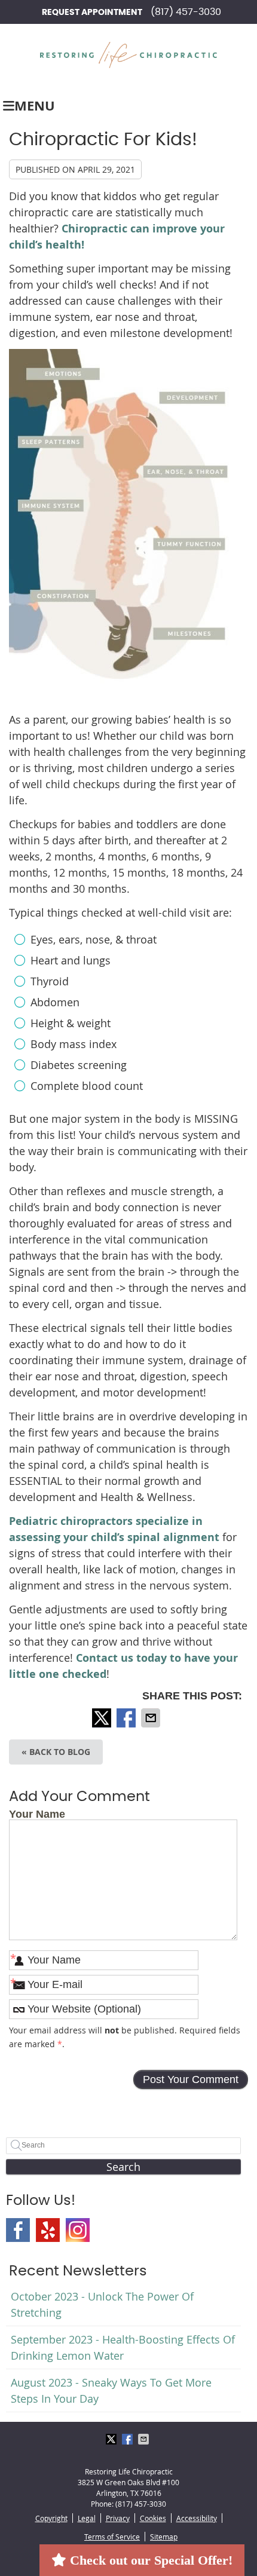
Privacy (118, 2518)
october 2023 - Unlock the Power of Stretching (102, 2304)
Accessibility (197, 2518)
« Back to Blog (56, 1752)
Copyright (51, 2518)
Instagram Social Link (78, 2230)
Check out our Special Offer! (149, 2560)
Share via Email (152, 1718)
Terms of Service (112, 2537)
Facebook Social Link (18, 2230)
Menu (35, 105)
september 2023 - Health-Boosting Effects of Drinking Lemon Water (123, 2347)
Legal (87, 2518)
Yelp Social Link (48, 2230)
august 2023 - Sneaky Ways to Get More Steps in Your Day (111, 2390)
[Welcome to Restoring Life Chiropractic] (128, 64)
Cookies (153, 2518)
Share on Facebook (127, 1718)
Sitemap (164, 2537)
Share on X (103, 1718)
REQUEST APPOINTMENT (92, 13)
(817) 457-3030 (186, 12)
